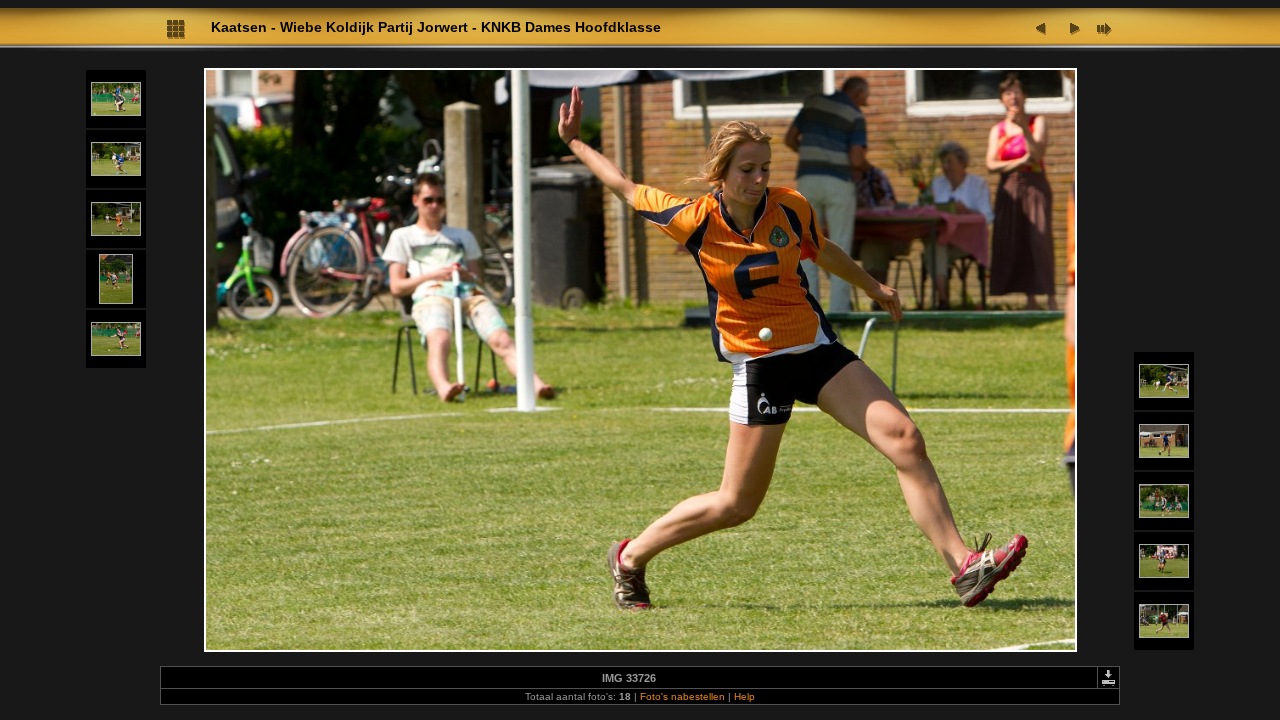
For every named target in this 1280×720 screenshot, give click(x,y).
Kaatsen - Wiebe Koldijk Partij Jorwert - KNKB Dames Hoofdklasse (436, 27)
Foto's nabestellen (682, 696)
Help (744, 696)
